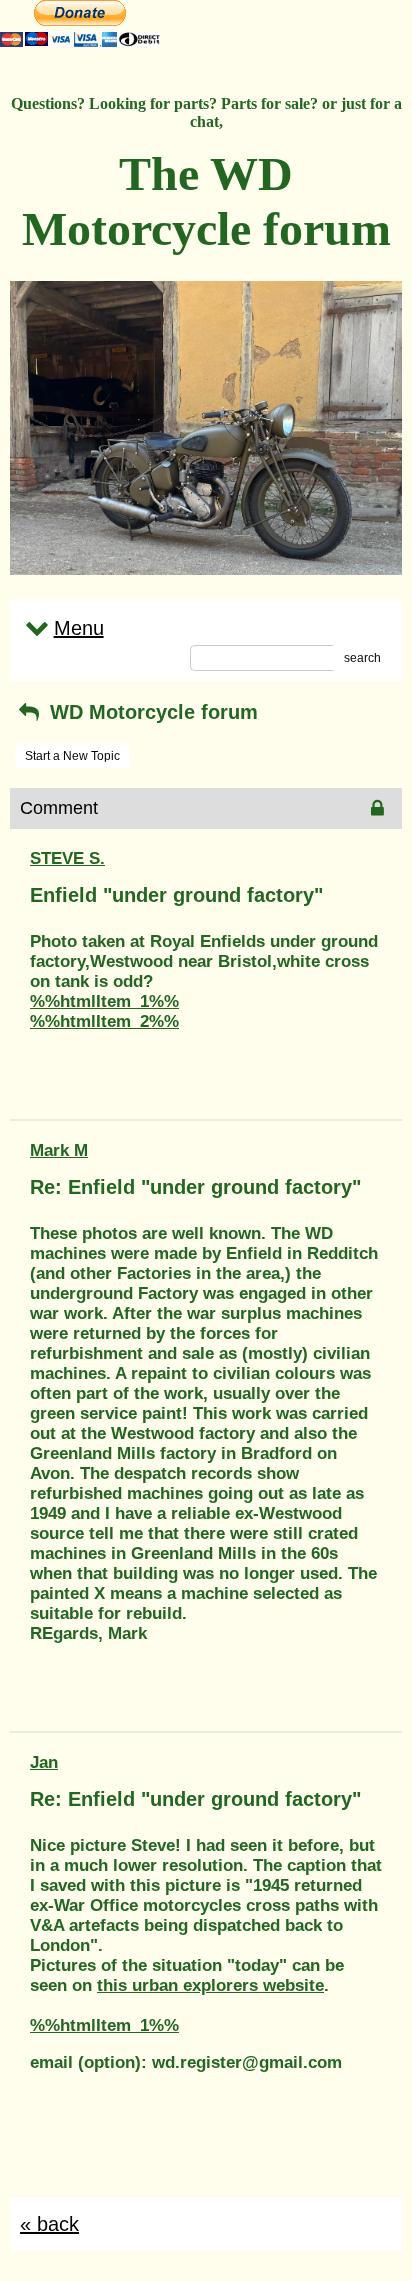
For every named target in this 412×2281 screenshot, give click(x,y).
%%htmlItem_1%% (104, 1001)
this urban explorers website (210, 1985)
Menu (79, 628)
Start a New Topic (72, 756)
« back (49, 2224)
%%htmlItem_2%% (104, 1021)
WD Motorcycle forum (151, 712)
